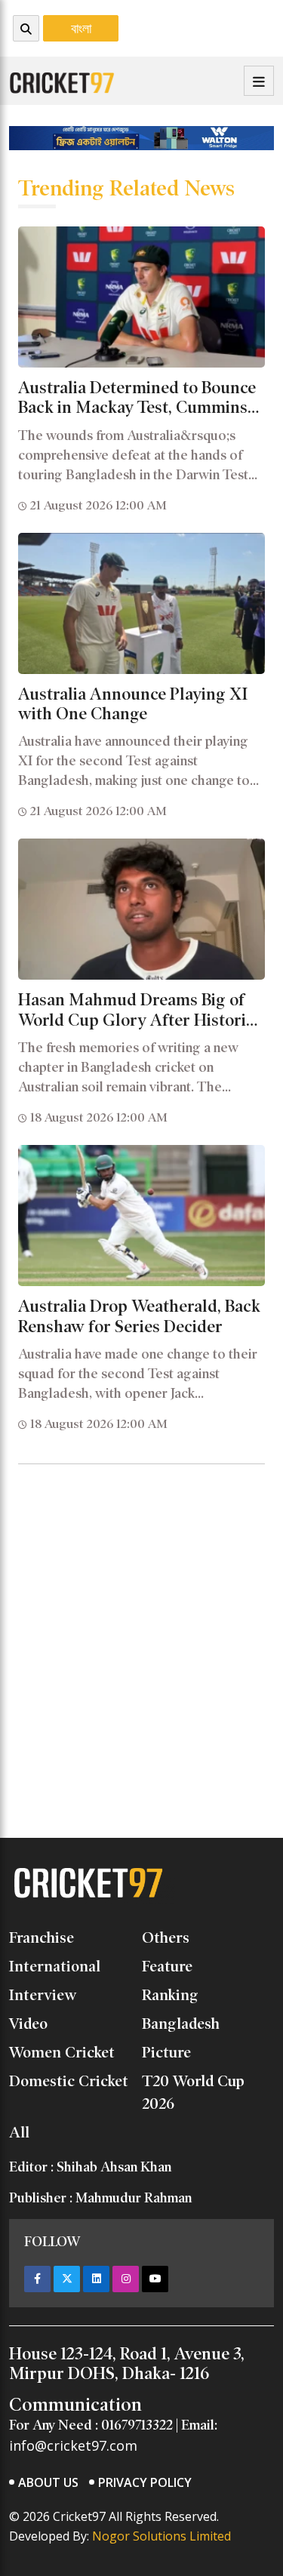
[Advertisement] (141, 1618)
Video (28, 2024)
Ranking (170, 1995)
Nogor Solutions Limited (161, 2536)
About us (48, 2482)
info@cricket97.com (73, 2445)
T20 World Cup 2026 (193, 2092)
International (55, 1966)
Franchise (42, 1937)
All (19, 2132)
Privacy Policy (145, 2482)
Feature (167, 1966)
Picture (166, 2052)
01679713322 (137, 2425)
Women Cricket (62, 2052)
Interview (43, 1995)
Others (166, 1937)
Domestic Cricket (69, 2081)
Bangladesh (181, 2024)
